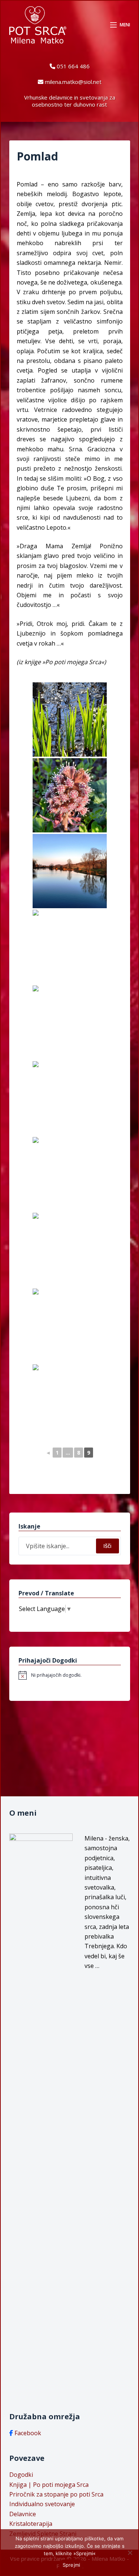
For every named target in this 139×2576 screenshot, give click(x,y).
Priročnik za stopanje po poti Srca (56, 2494)
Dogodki (21, 2475)
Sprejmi (72, 2565)
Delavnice (23, 2514)
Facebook (28, 2433)
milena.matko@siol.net (73, 82)
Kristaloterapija (31, 2524)
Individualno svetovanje (42, 2504)
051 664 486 (73, 66)
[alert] (70, 1675)
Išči (107, 1546)
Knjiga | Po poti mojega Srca (49, 2485)
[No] (130, 2553)
